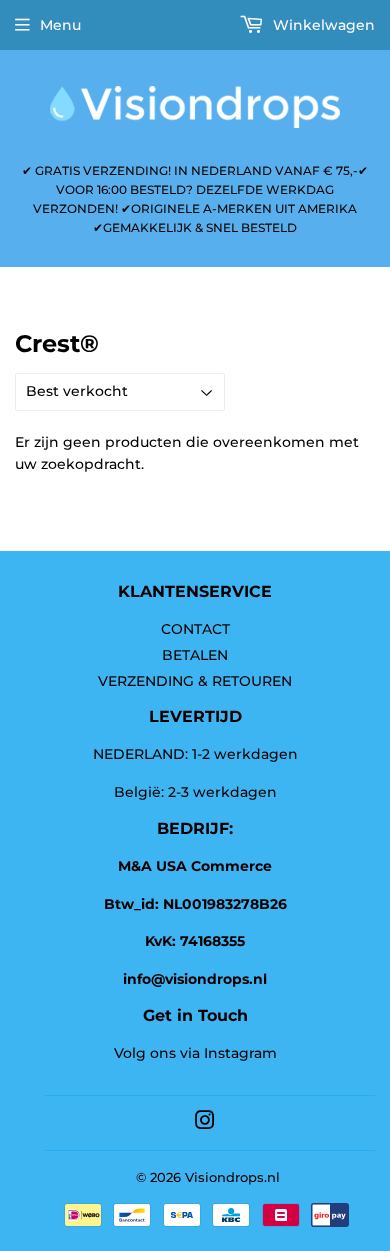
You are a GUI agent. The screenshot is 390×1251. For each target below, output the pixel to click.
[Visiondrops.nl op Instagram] (205, 1123)
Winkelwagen (322, 25)
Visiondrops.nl (232, 1177)
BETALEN (195, 655)
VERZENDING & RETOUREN (195, 681)
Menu (60, 25)
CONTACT (195, 629)
